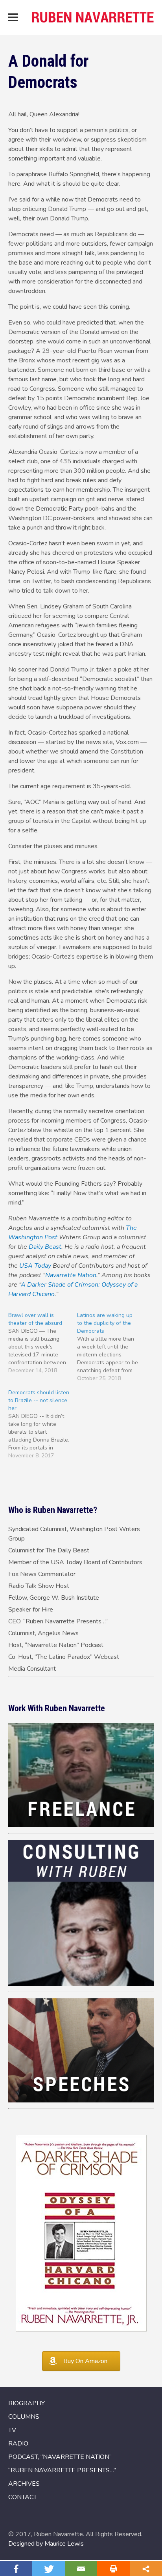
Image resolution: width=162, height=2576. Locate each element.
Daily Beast (45, 1247)
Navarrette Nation (71, 1275)
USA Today (35, 1266)
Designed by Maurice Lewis (46, 2544)
